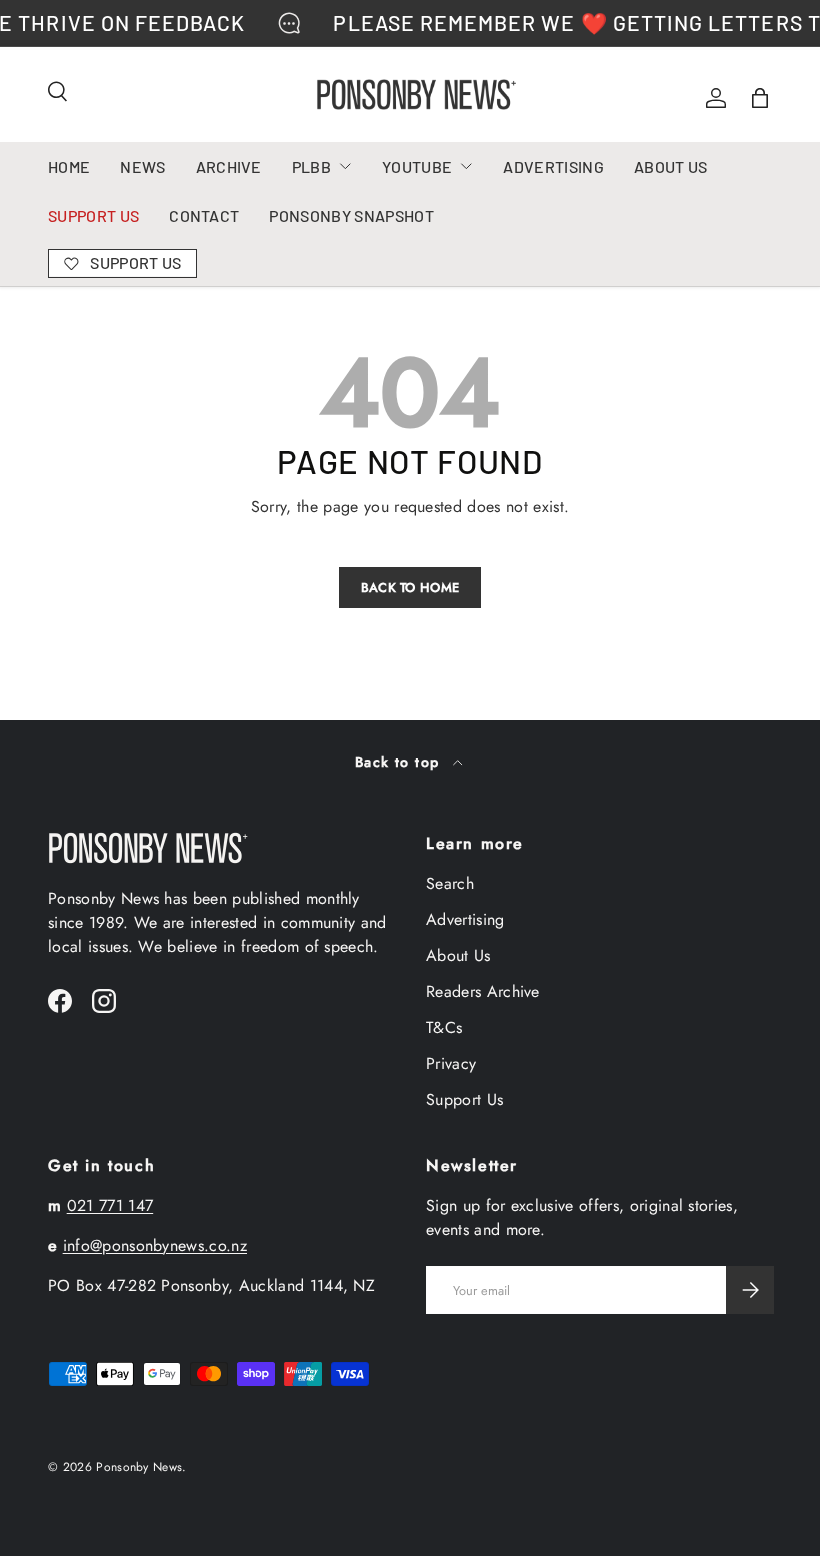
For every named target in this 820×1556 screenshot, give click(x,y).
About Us (458, 955)
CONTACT (204, 215)
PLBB (311, 166)
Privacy (451, 1063)
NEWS (142, 166)
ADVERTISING (553, 166)
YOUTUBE (417, 166)
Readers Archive (483, 991)
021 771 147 (110, 1205)
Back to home (410, 587)
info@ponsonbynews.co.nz (155, 1245)
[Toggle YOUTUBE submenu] (466, 166)
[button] (760, 98)
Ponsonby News (139, 1467)
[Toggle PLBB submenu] (345, 166)
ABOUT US (671, 166)
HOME (69, 166)
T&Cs (444, 1027)
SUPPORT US (93, 215)
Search (450, 883)
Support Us (464, 1099)
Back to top (400, 762)
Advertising (465, 919)
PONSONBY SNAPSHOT (351, 215)
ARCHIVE (229, 166)
